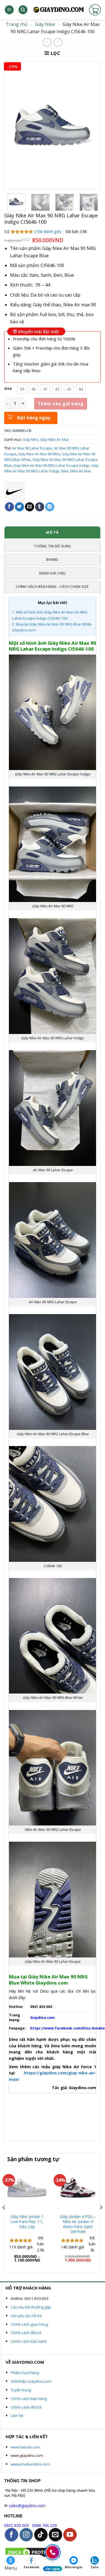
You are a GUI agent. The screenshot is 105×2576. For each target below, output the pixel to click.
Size (8, 389)
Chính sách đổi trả (26, 2333)
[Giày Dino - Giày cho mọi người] (58, 10)
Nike (65, 471)
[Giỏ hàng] (95, 10)
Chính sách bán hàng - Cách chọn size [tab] (52, 586)
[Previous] (4, 2219)
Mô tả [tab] (52, 532)
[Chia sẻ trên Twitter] (19, 507)
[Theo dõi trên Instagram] (26, 2535)
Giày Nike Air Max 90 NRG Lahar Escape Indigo (52, 465)
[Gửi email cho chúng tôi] (55, 2535)
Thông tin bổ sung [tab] (52, 546)
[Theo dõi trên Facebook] (11, 2535)
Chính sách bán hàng (29, 2399)
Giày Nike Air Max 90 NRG (39, 454)
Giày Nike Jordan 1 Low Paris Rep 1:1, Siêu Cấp (27, 2222)
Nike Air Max (81, 471)
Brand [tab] (52, 559)
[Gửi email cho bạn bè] (30, 507)
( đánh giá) (48, 231)
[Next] (101, 2219)
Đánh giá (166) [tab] (52, 573)
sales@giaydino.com (27, 2506)
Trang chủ (17, 24)
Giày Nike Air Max (54, 439)
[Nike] (15, 492)
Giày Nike (45, 24)
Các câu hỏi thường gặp (31, 2307)
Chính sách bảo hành (29, 2341)
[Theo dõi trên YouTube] (70, 2535)
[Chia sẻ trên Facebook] (9, 507)
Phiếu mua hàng (25, 2373)
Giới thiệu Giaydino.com (31, 2381)
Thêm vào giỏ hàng (61, 404)
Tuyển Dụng (21, 2390)
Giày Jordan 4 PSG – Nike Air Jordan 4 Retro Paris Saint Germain (78, 2224)
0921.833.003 (17, 2526)
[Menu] (9, 10)
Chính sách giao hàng (29, 2324)
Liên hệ (17, 2416)
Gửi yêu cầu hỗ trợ (26, 2316)
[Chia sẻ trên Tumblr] (40, 507)
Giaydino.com (42, 2018)
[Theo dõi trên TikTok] (41, 2535)
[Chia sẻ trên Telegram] (50, 507)
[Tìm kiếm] (23, 10)
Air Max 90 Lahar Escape (32, 448)
